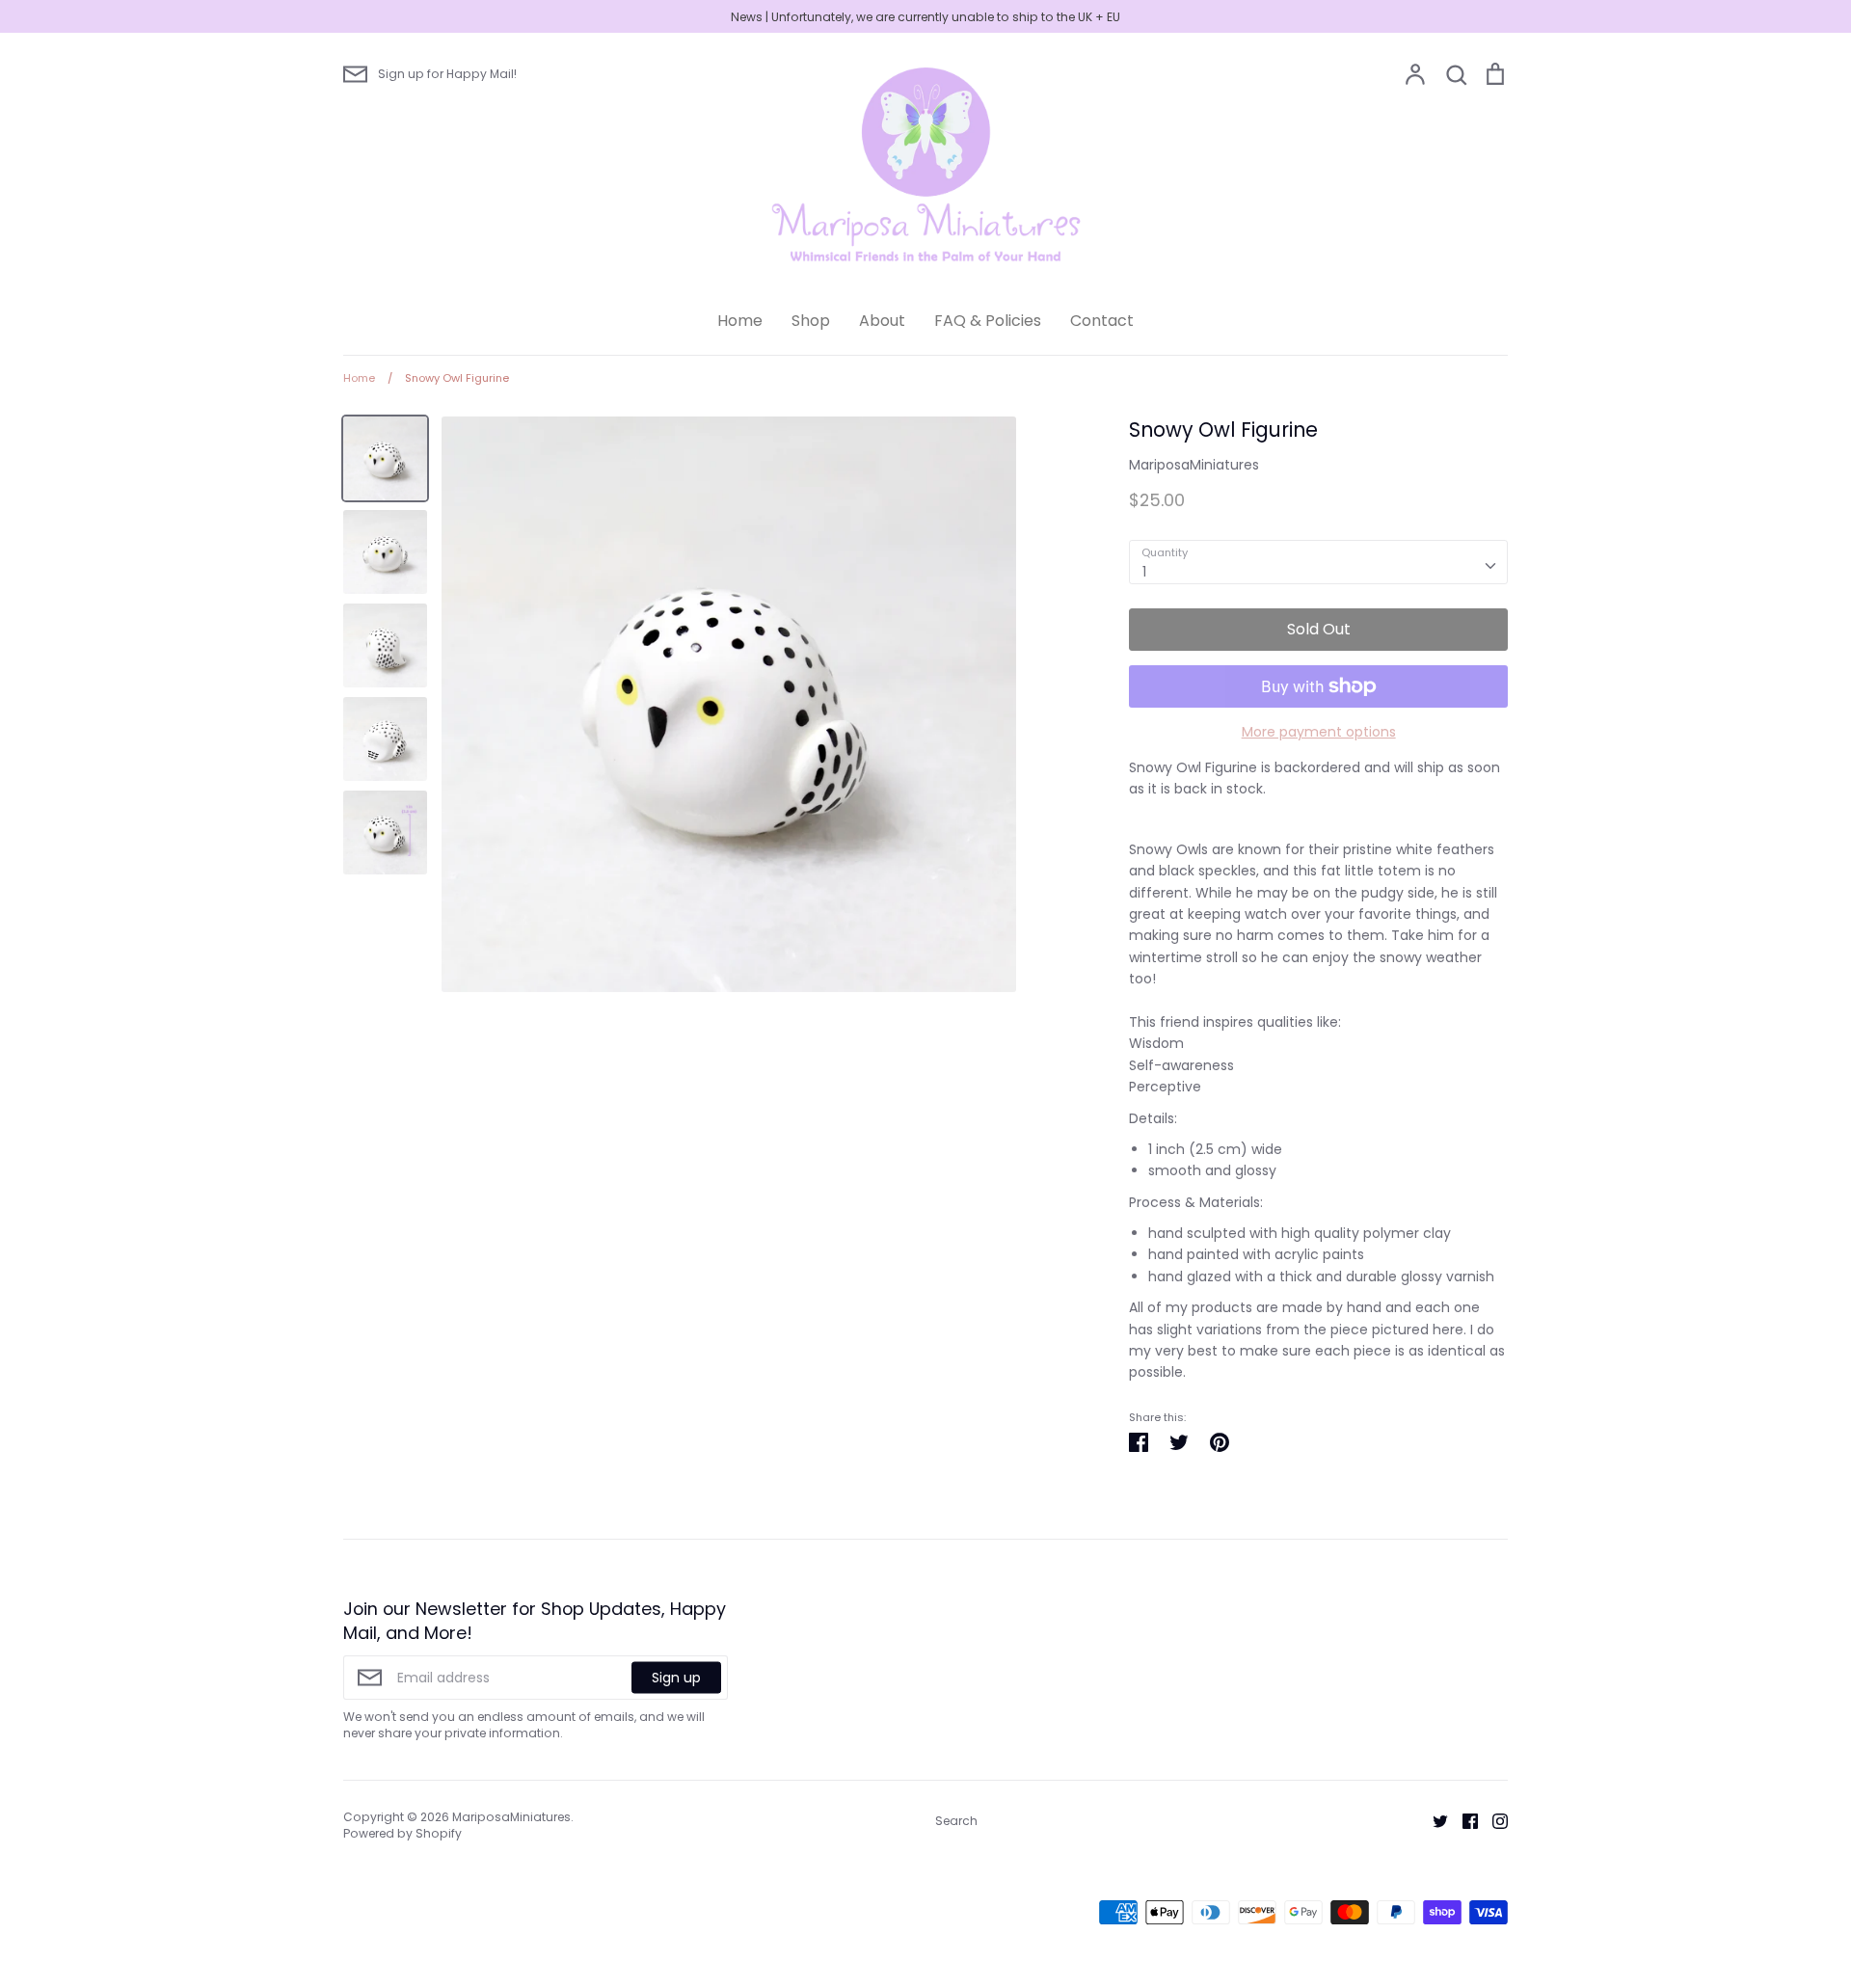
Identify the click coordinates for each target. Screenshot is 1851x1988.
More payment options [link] (1319, 732)
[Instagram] (1493, 1820)
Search (956, 1821)
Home (740, 321)
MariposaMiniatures (1194, 465)
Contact (1102, 321)
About (882, 321)
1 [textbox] (1144, 572)
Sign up (676, 1678)
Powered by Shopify (402, 1833)
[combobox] (1318, 562)
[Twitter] (1433, 1820)
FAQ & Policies (988, 321)
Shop (811, 321)
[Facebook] (1463, 1820)
